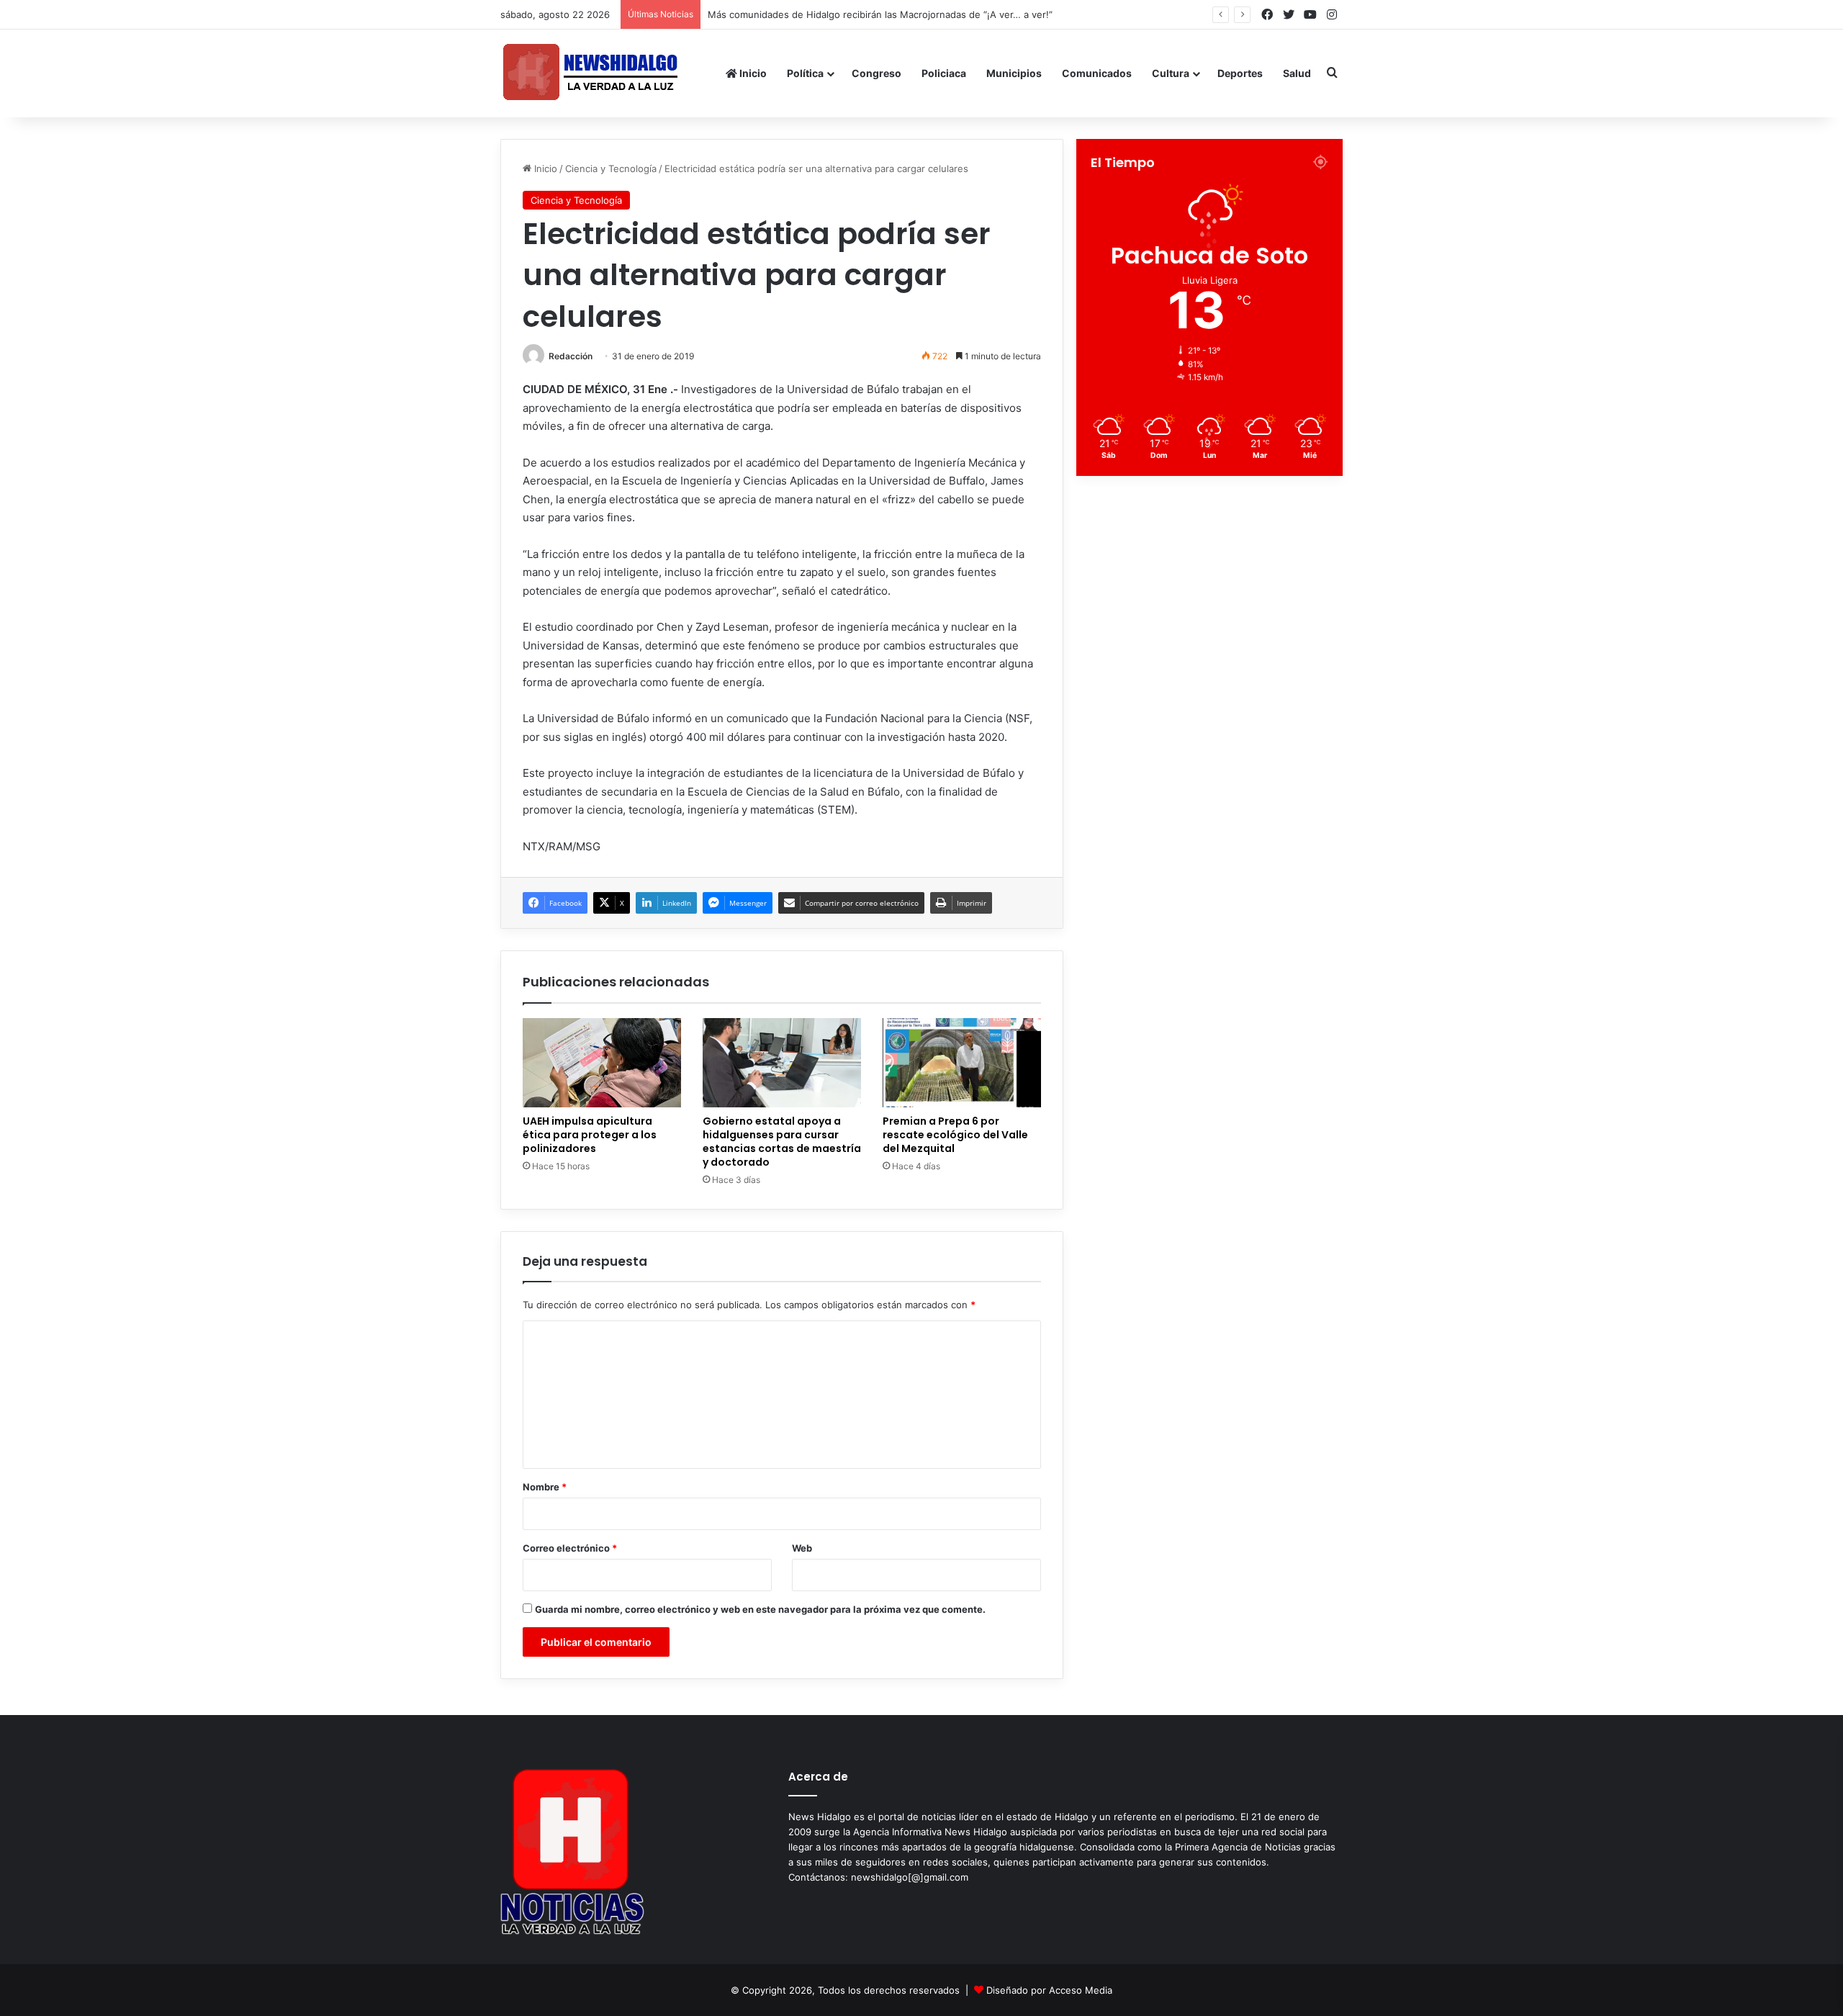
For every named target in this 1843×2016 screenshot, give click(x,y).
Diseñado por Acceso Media (1049, 1990)
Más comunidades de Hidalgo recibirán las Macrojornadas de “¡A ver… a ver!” (894, 14)
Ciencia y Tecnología (611, 168)
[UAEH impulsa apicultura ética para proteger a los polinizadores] (602, 1063)
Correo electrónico (570, 1548)
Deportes (1240, 73)
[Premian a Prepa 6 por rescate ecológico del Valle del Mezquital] (962, 1063)
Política (805, 73)
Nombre (545, 1487)
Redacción (571, 356)
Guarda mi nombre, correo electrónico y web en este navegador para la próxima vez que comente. (760, 1609)
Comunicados (1097, 73)
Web (802, 1548)
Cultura (1171, 73)
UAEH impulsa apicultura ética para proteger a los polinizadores (590, 1135)
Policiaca (944, 73)
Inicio (752, 73)
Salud (1297, 73)
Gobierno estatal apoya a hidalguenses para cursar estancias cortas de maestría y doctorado (782, 1142)
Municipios (1014, 73)
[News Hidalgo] (590, 73)
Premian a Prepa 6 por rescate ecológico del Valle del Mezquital (955, 1135)
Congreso (877, 73)
